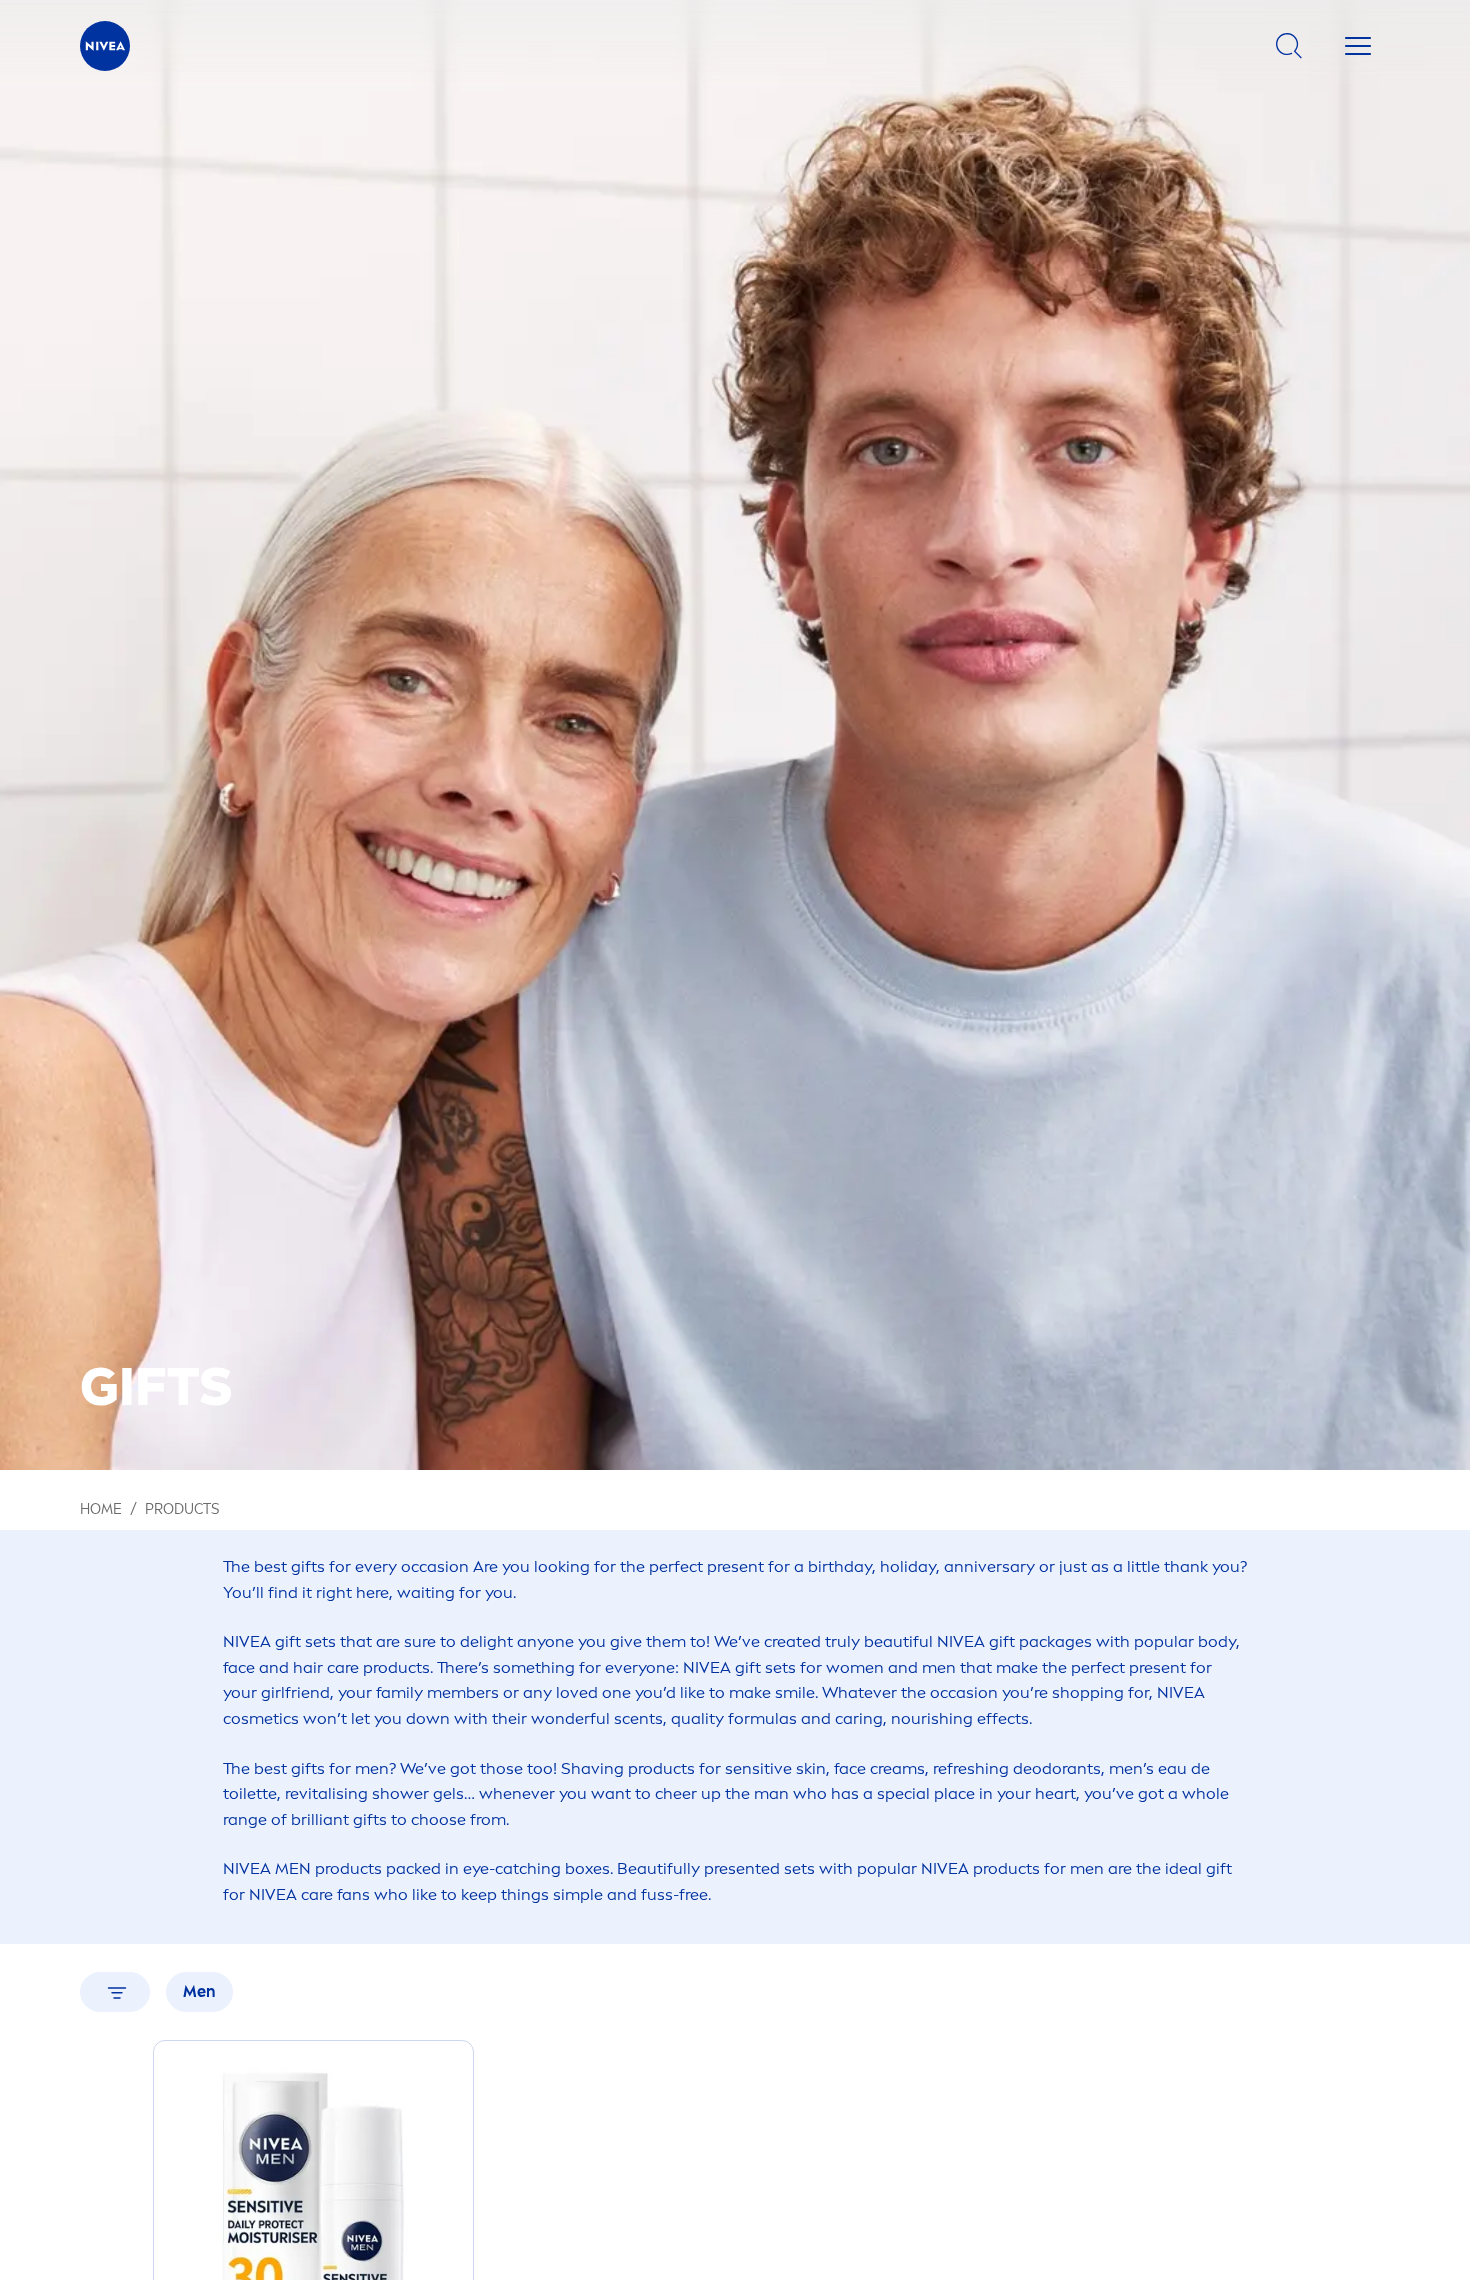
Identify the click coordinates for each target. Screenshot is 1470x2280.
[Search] (1289, 46)
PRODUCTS (182, 1509)
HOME (101, 1509)
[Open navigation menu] (1358, 46)
